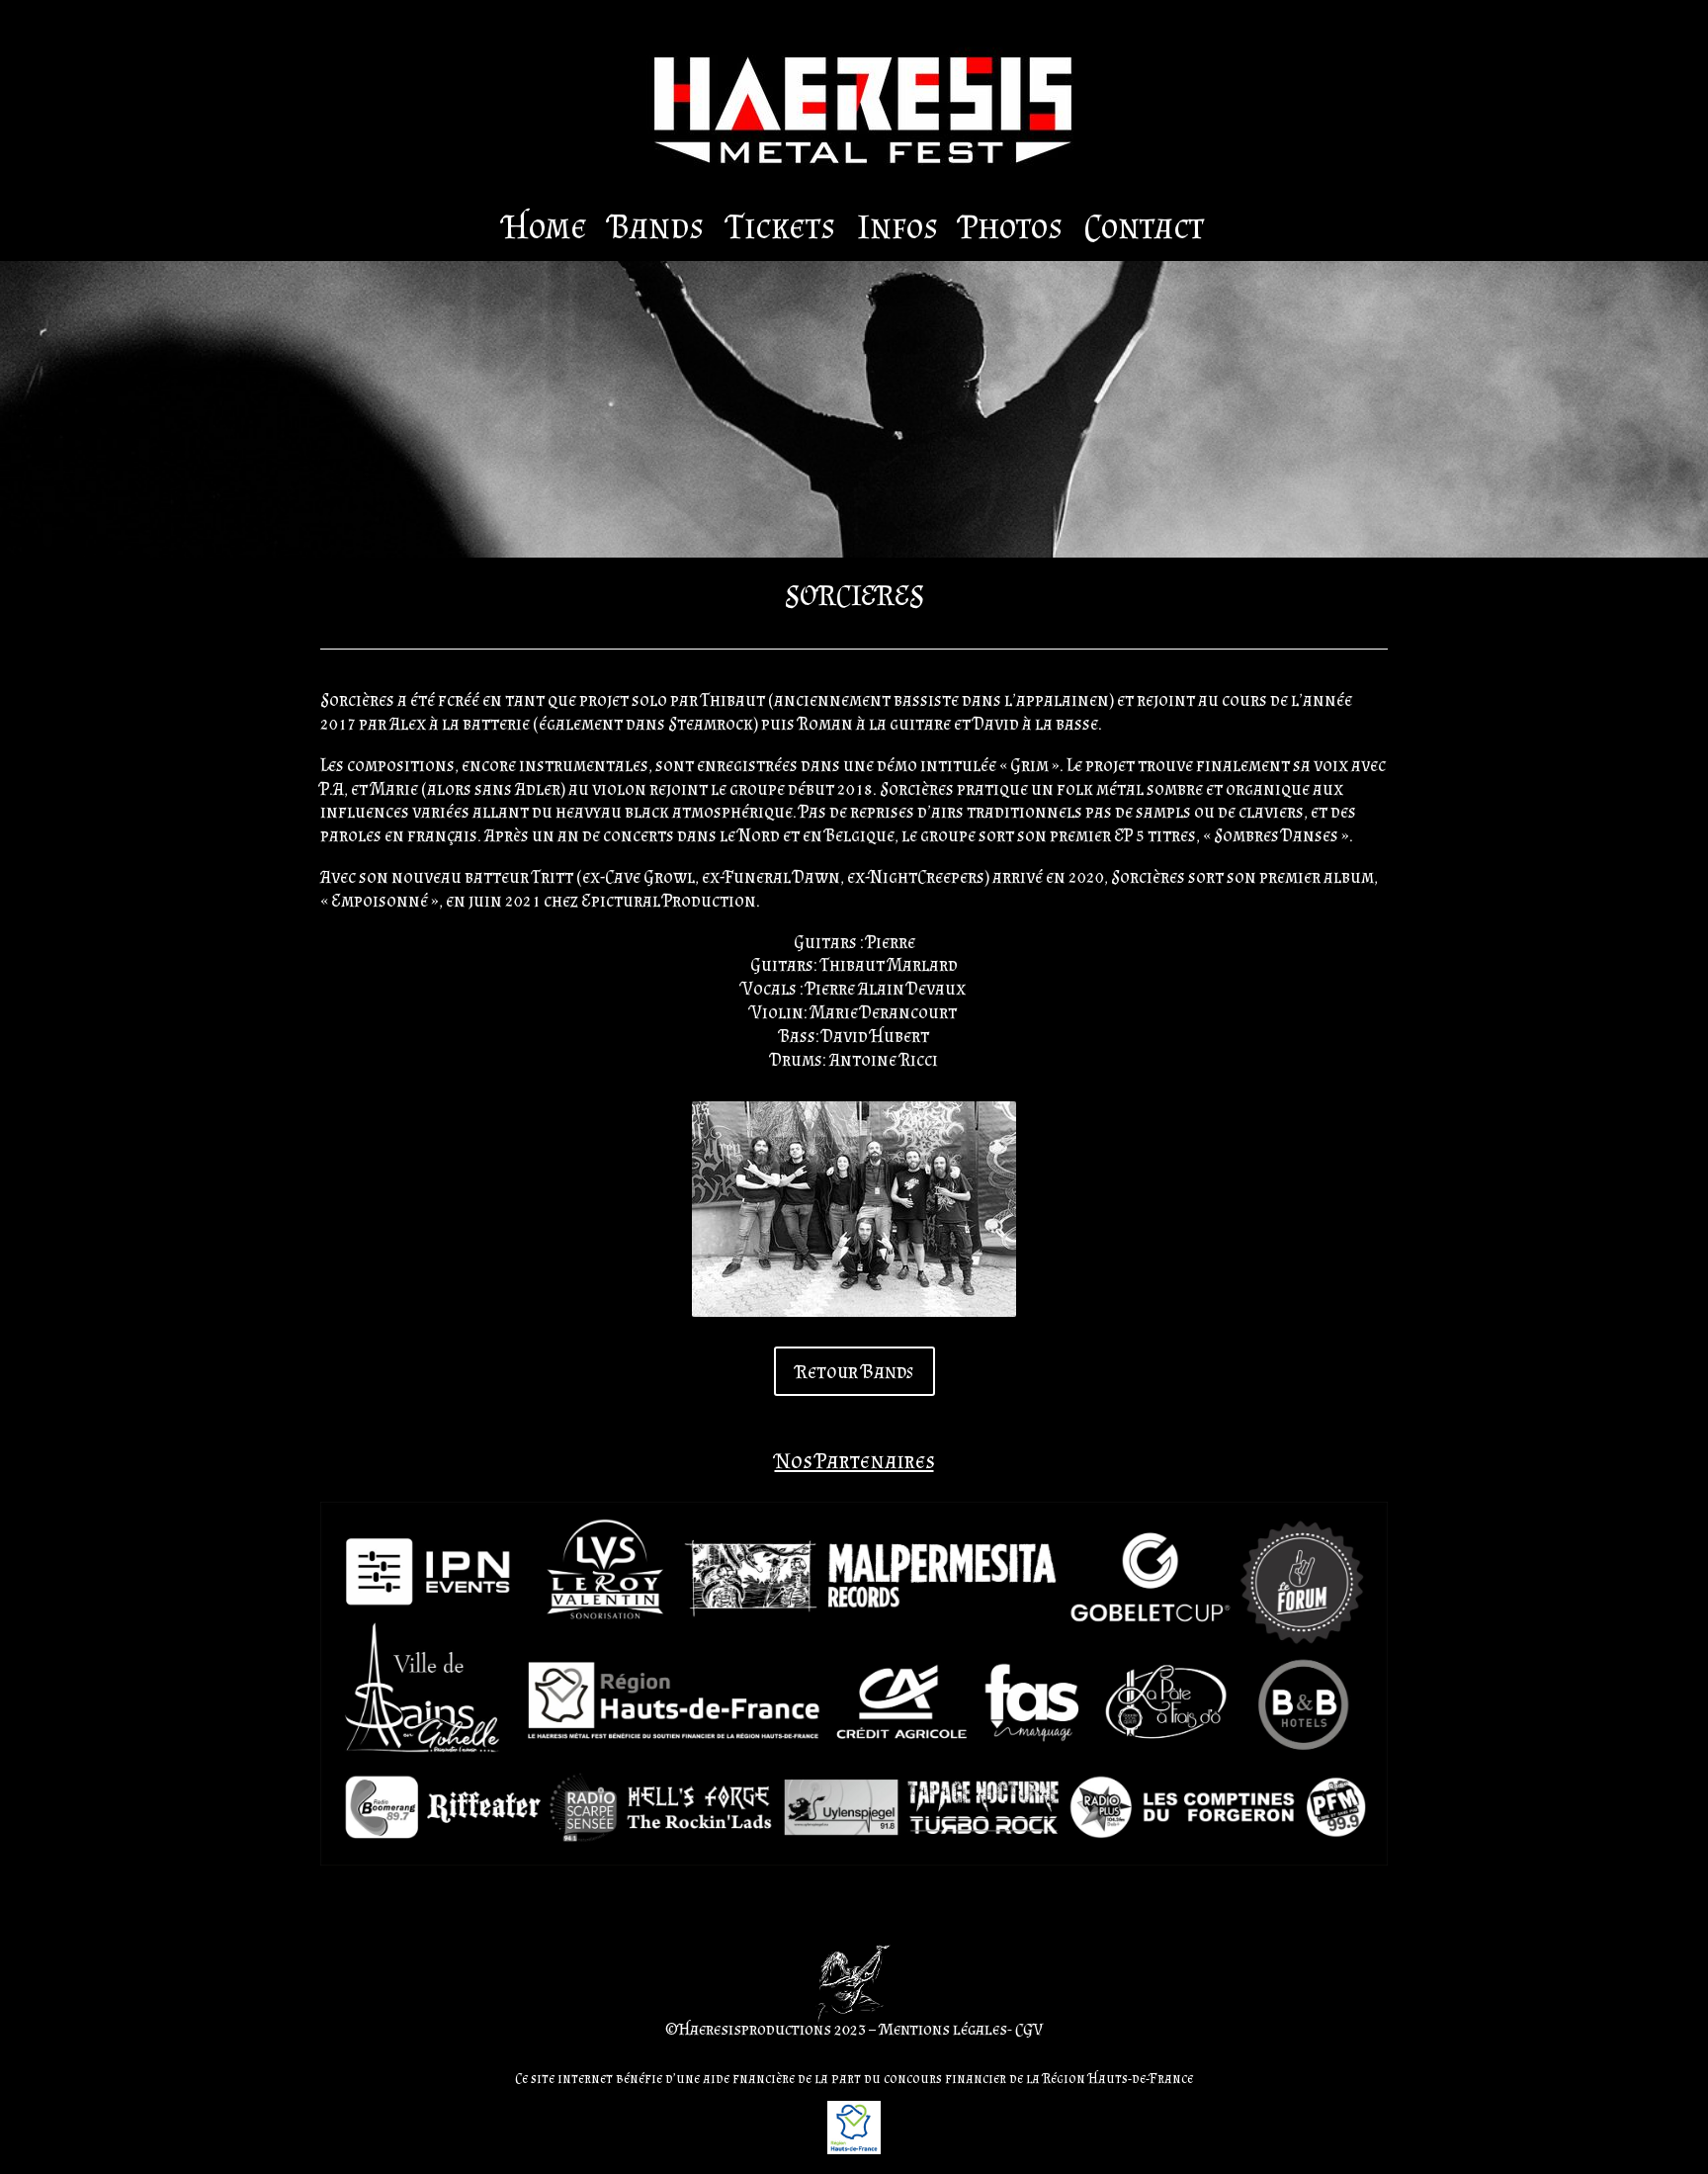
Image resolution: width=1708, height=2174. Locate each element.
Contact (1144, 230)
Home (546, 230)
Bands (656, 230)
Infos (897, 230)
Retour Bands (854, 1371)
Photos (1011, 230)
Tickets (780, 230)
